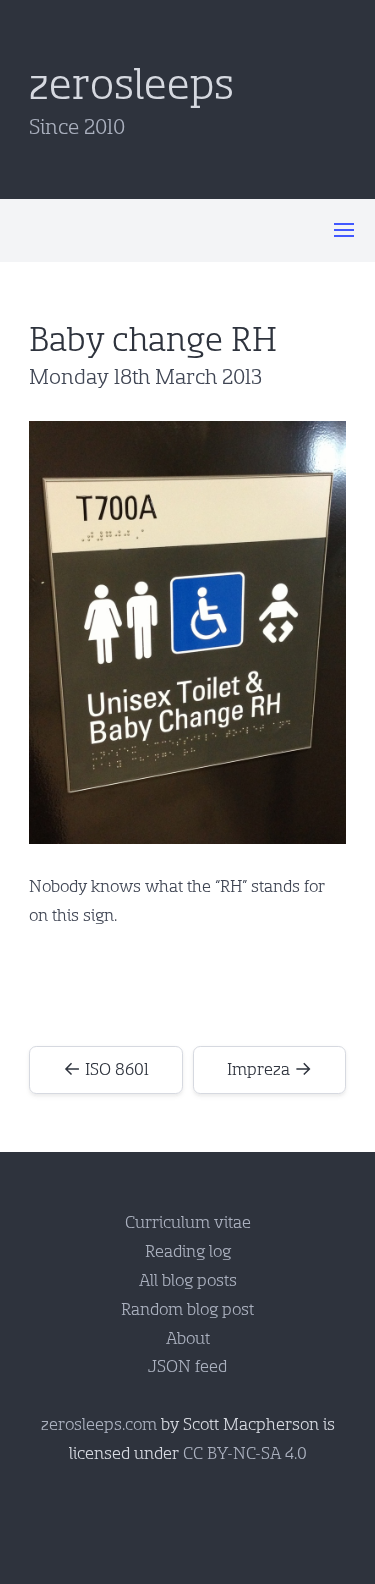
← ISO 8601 (106, 1069)
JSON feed (187, 1366)
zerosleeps (131, 85)
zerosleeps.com (99, 1424)
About (188, 1338)
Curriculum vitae (188, 1222)
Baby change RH (153, 340)
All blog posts (188, 1280)
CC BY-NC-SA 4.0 (245, 1453)
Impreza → (269, 1069)
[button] (344, 230)
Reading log (188, 1251)
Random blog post (187, 1309)
